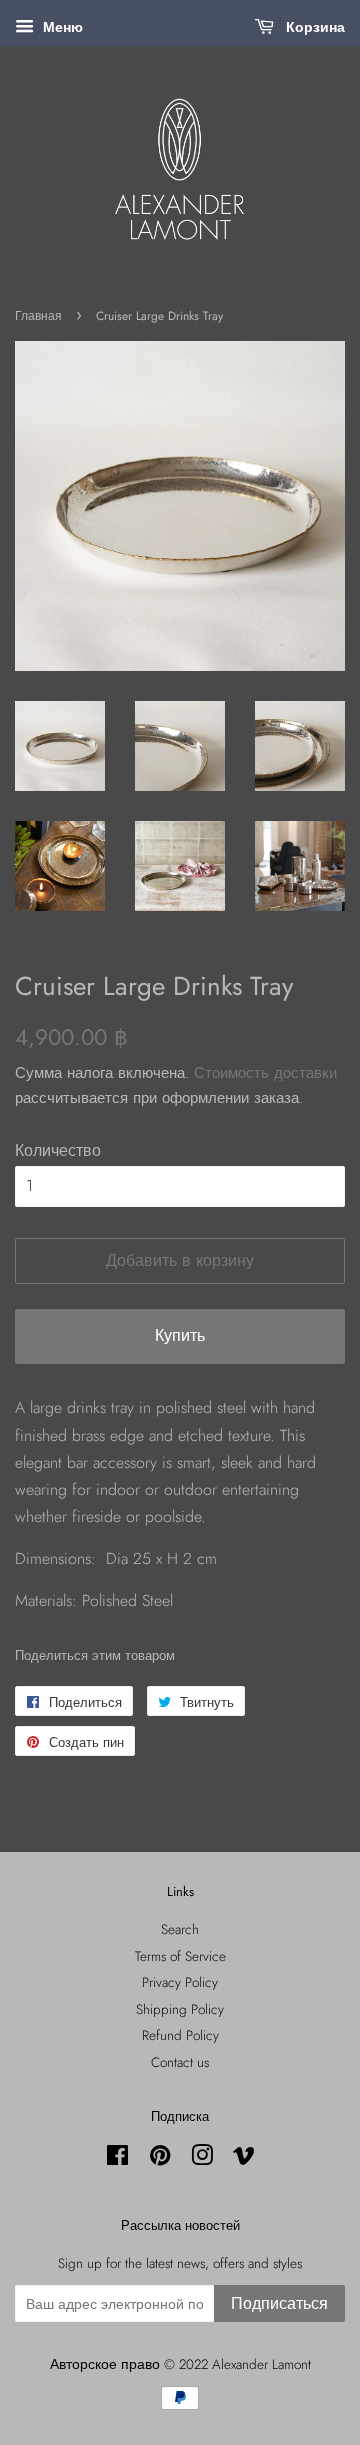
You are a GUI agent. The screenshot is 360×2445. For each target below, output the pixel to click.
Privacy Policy (180, 1982)
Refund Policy (180, 2035)
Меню (61, 27)
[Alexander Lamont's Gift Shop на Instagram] (202, 2159)
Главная (38, 316)
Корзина (313, 27)
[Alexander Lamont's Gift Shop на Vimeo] (244, 2159)
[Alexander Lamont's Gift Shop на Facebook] (117, 2159)
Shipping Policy (180, 2009)
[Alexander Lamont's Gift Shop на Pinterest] (160, 2159)
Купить (180, 1335)
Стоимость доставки (265, 1073)
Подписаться (279, 2303)
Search (180, 1929)
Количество (58, 1150)
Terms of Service (180, 1956)
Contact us (180, 2062)
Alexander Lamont (261, 2364)
